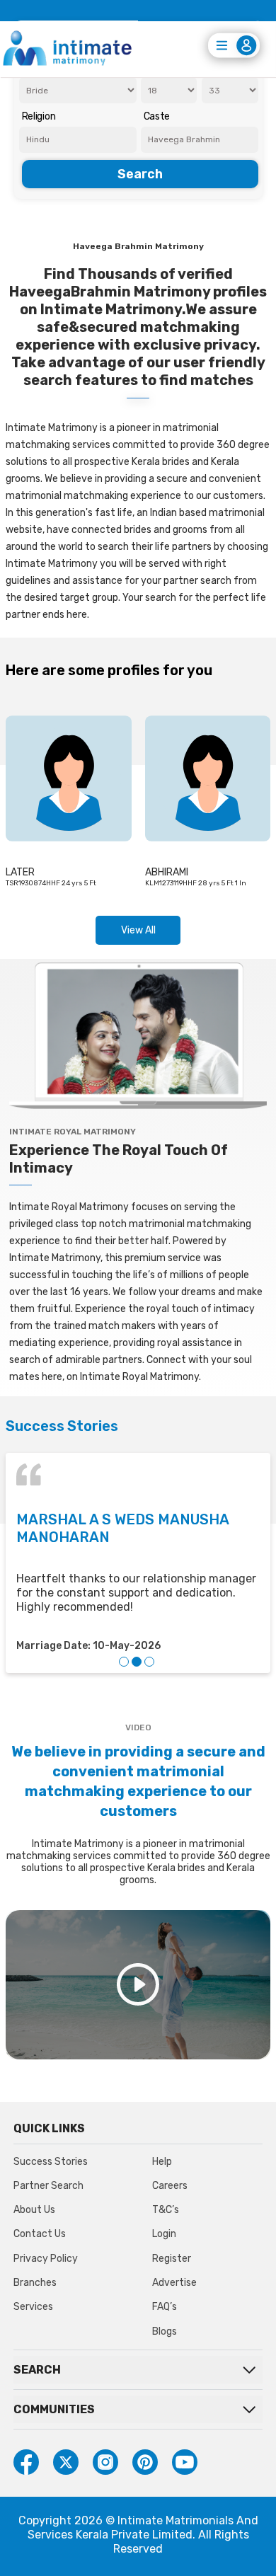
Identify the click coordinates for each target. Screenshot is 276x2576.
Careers (170, 2186)
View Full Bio (49, 868)
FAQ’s (165, 2307)
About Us (34, 2210)
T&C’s (166, 2210)
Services (33, 2307)
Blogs (165, 2331)
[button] (124, 1662)
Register (172, 2259)
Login (164, 2234)
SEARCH (37, 2370)
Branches (35, 2283)
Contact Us (40, 2234)
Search (140, 174)
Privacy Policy (46, 2259)
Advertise (174, 2283)
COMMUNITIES (54, 2409)
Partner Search (48, 2186)
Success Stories (51, 2162)
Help (162, 2162)
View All (138, 930)
